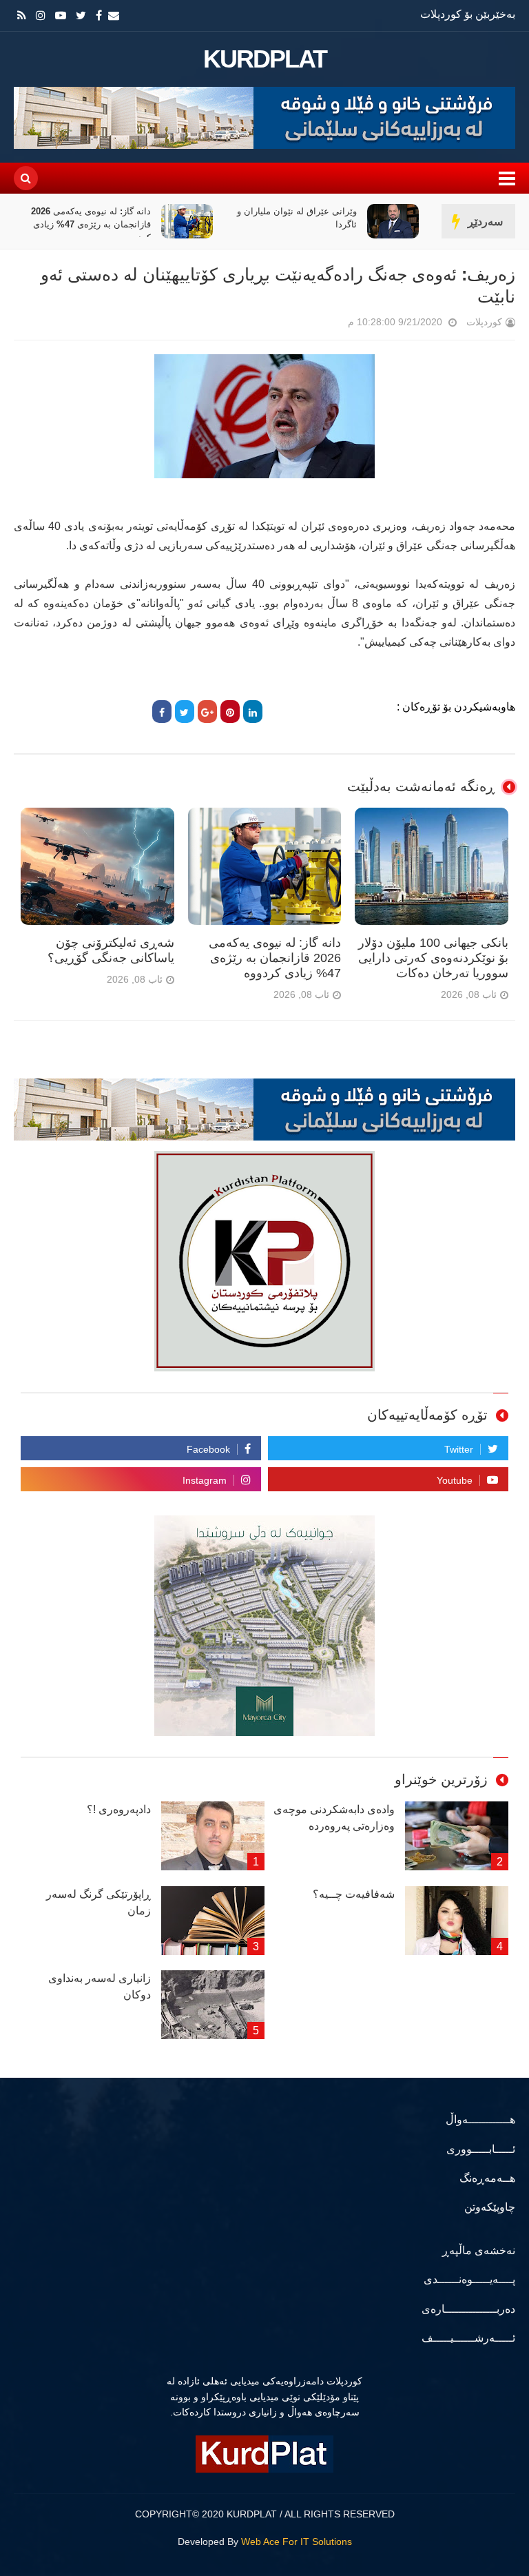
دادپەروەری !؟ (119, 1809)
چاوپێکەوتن (490, 2207)
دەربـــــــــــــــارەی (468, 2309)
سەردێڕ (485, 222)
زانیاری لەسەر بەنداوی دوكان (100, 1986)
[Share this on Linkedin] (253, 712)
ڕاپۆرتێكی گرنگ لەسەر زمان (98, 1902)
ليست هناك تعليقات (329, 325)
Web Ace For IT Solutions (297, 2542)
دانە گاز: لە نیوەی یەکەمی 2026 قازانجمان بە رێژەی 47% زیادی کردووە (128, 224)
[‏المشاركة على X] (185, 712)
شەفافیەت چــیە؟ (354, 1894)
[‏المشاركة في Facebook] (162, 712)
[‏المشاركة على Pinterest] (230, 712)
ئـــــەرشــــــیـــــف (468, 2338)
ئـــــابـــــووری (481, 2149)
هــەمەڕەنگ (487, 2178)
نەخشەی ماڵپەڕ (479, 2250)
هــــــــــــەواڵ (480, 2119)
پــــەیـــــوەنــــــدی (469, 2279)
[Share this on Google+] (207, 712)
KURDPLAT (265, 59)
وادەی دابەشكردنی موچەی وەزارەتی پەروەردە (334, 1818)
